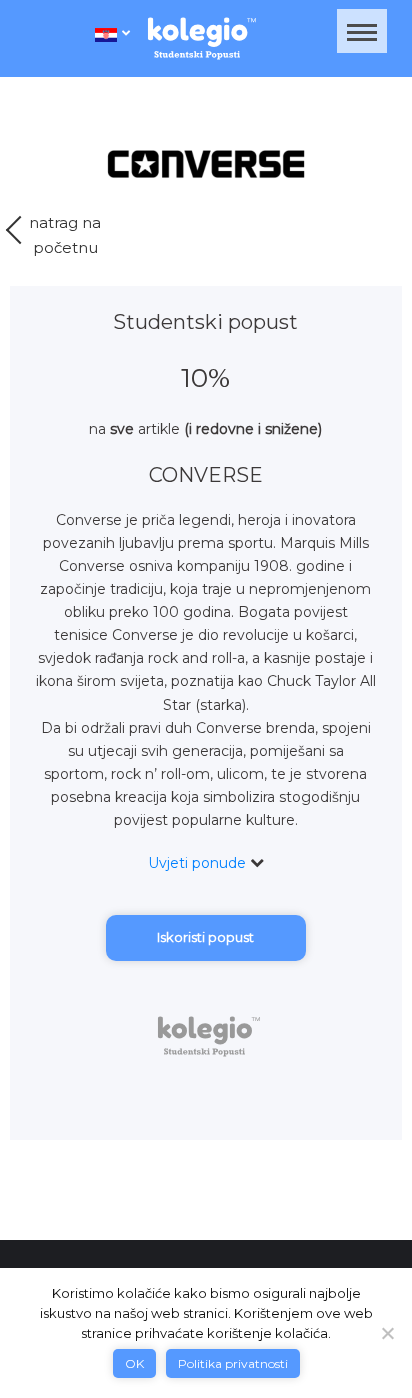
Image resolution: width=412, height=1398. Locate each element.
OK (134, 1363)
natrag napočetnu (65, 235)
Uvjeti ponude (199, 863)
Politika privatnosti (233, 1363)
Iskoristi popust (205, 937)
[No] (387, 1333)
